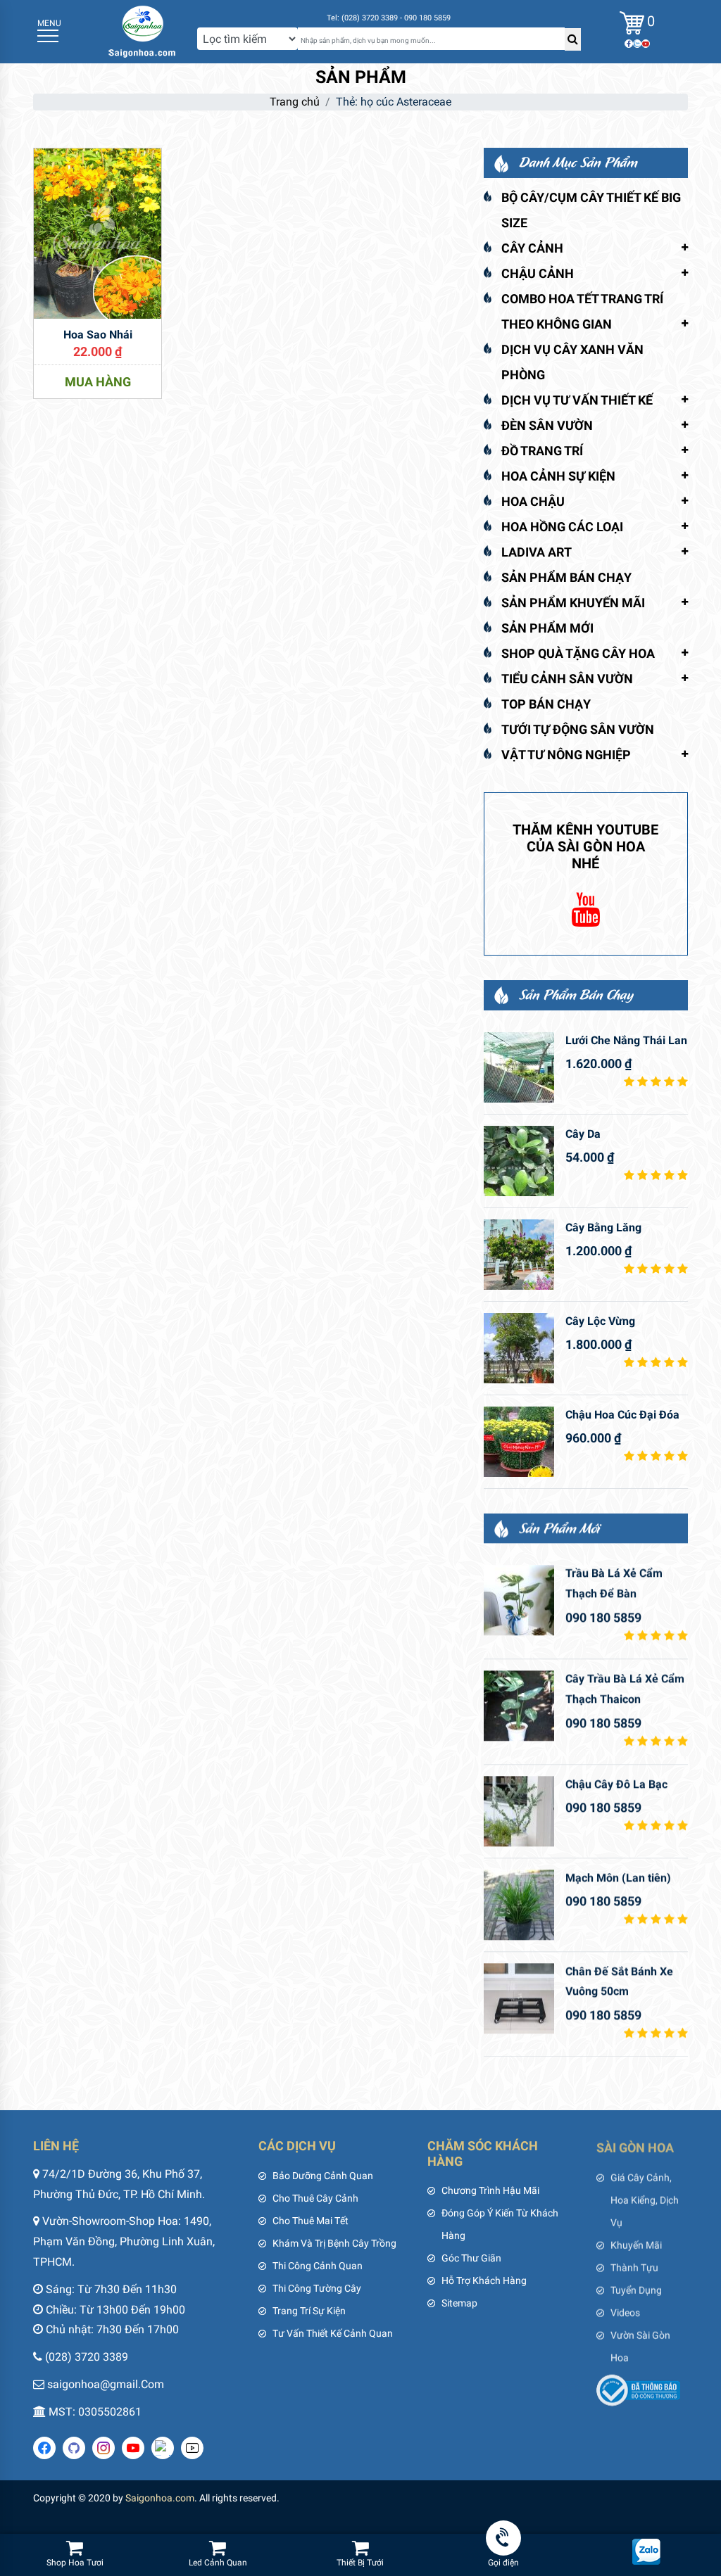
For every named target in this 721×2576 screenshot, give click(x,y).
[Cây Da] (519, 1161)
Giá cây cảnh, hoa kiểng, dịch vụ (645, 2198)
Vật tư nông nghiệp (566, 755)
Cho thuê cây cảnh (315, 2198)
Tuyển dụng (636, 2288)
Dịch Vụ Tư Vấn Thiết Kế (577, 400)
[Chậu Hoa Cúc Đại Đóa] (519, 1442)
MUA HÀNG (98, 382)
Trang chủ (295, 102)
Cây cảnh (532, 248)
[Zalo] (637, 44)
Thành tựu (634, 2266)
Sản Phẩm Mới (547, 628)
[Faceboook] (629, 44)
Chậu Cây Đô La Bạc (616, 1784)
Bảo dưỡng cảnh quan (323, 2176)
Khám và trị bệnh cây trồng (334, 2243)
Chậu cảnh (538, 273)
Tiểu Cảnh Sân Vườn (567, 679)
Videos (625, 2311)
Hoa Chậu (533, 501)
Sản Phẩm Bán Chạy (566, 577)
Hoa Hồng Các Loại (562, 527)
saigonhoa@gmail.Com (106, 2384)
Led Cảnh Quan (218, 2563)
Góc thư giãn (471, 2258)
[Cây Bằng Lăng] (519, 1255)
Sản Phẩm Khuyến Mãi (573, 603)
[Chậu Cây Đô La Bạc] (519, 1811)
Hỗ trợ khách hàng (484, 2280)
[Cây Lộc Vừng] (519, 1348)
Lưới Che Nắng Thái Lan (626, 1040)
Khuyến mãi (636, 2243)
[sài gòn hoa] (142, 31)
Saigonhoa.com (160, 2498)
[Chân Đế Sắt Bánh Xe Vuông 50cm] (519, 1998)
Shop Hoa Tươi (75, 2563)
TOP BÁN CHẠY (546, 704)
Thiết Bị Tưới (360, 2563)
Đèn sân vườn (547, 425)
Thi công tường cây (317, 2288)
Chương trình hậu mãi (490, 2190)
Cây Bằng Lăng (603, 1227)
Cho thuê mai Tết (311, 2221)
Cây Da (583, 1134)
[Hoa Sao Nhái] (98, 233)
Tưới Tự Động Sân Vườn (578, 729)
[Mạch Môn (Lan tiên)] (519, 1905)
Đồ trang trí (542, 451)
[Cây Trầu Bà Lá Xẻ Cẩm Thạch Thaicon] (519, 1706)
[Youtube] (646, 44)
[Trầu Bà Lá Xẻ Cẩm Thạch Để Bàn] (519, 1600)
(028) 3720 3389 (87, 2357)
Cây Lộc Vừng (600, 1321)
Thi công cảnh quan (318, 2266)
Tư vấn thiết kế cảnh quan (333, 2333)
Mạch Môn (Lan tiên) (618, 1878)
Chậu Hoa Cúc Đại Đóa (622, 1415)
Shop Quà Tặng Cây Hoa (578, 653)
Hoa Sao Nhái (98, 335)
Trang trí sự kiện (309, 2311)
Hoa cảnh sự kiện (558, 476)
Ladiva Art (537, 552)
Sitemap (459, 2303)
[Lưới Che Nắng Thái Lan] (519, 1067)
